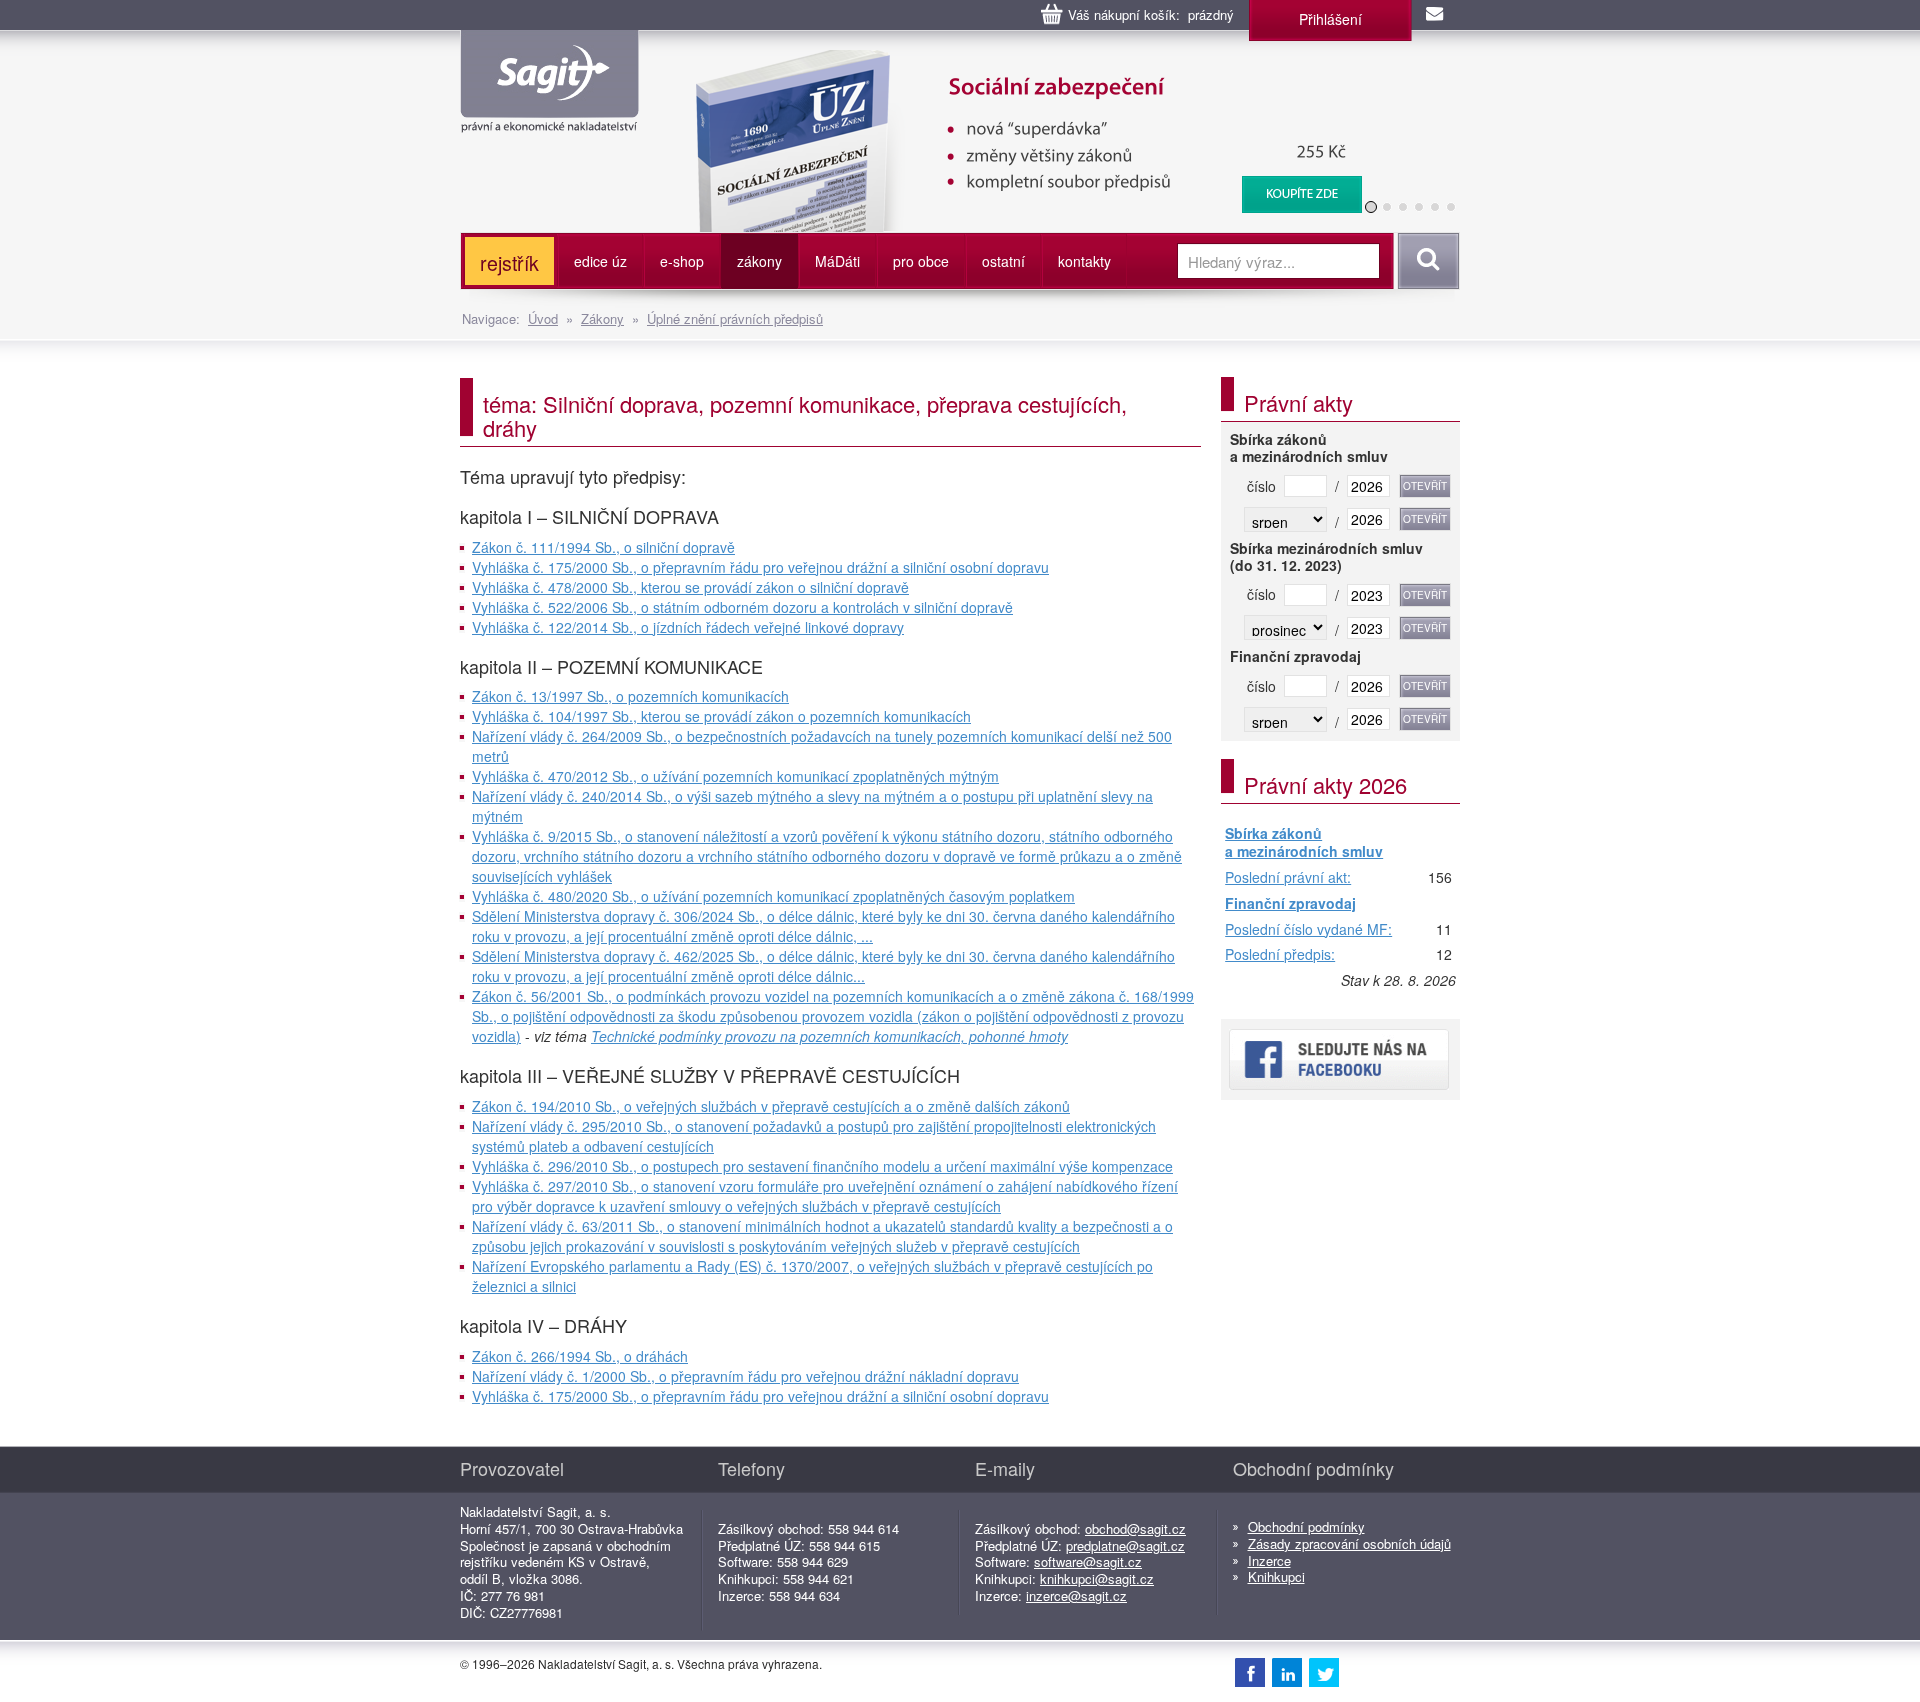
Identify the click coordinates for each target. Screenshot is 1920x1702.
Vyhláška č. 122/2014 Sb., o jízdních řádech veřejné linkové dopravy (688, 627)
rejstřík (509, 262)
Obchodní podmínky (1306, 1526)
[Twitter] (1324, 1672)
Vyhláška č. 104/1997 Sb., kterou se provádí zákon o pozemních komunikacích (721, 716)
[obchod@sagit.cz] (1436, 15)
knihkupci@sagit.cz (1097, 1578)
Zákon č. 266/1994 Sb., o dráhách (580, 1356)
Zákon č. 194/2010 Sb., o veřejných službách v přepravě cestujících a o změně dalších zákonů (771, 1106)
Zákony (602, 318)
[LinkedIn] (1287, 1672)
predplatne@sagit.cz (1125, 1545)
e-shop (682, 261)
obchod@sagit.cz (1135, 1528)
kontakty (1084, 261)
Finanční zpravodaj (1290, 904)
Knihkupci (1276, 1576)
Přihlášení (1330, 19)
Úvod (543, 318)
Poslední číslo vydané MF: (1308, 930)
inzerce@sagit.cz (1076, 1595)
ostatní (1003, 261)
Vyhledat (1425, 261)
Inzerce (1269, 1560)
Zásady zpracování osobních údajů (1349, 1543)
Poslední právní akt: (1288, 878)
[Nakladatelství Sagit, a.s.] (549, 116)
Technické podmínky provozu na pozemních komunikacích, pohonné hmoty (829, 1036)
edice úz (600, 261)
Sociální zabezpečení (970, 60)
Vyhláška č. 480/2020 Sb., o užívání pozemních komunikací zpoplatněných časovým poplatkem (773, 896)
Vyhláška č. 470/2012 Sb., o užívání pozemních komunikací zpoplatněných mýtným (735, 776)
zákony (759, 261)
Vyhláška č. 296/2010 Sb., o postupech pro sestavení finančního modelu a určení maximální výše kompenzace (822, 1166)
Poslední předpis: (1280, 955)
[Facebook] (1250, 1672)
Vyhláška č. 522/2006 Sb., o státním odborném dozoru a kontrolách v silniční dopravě (742, 607)
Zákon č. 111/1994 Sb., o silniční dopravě (603, 547)
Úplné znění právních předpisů (735, 318)
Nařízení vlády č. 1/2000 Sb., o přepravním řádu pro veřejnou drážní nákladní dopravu (745, 1376)
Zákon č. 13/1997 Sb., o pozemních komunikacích (630, 696)
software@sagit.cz (1088, 1561)
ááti (837, 261)
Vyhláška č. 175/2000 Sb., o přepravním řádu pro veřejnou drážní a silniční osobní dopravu (760, 567)
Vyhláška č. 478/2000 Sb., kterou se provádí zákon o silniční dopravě (690, 587)
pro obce (921, 261)
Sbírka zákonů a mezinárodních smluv (1304, 842)
